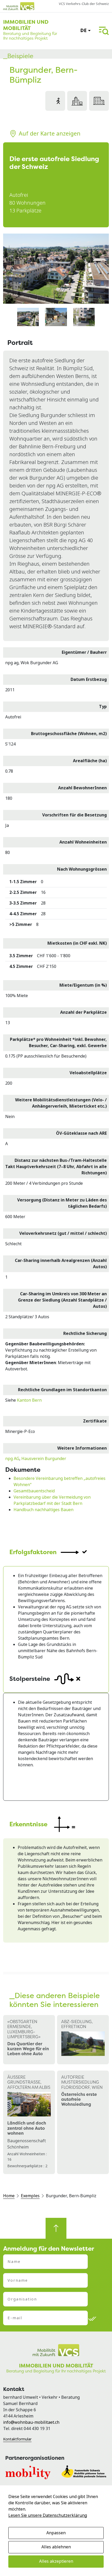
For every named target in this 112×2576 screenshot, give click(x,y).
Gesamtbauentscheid (34, 1491)
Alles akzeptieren (56, 2561)
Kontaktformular (17, 2439)
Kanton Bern (29, 1400)
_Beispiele (18, 56)
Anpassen (56, 2533)
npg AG (12, 1459)
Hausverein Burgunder (44, 1459)
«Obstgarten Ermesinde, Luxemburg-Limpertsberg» (24, 2029)
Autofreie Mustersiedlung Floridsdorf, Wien (82, 2082)
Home (9, 2196)
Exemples (30, 2196)
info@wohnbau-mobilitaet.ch (31, 2422)
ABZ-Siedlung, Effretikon (77, 2024)
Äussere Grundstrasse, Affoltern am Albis (29, 2082)
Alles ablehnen (56, 2547)
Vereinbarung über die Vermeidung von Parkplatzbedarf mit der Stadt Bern (52, 1500)
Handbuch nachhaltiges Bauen (43, 1510)
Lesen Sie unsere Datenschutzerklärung (48, 2515)
